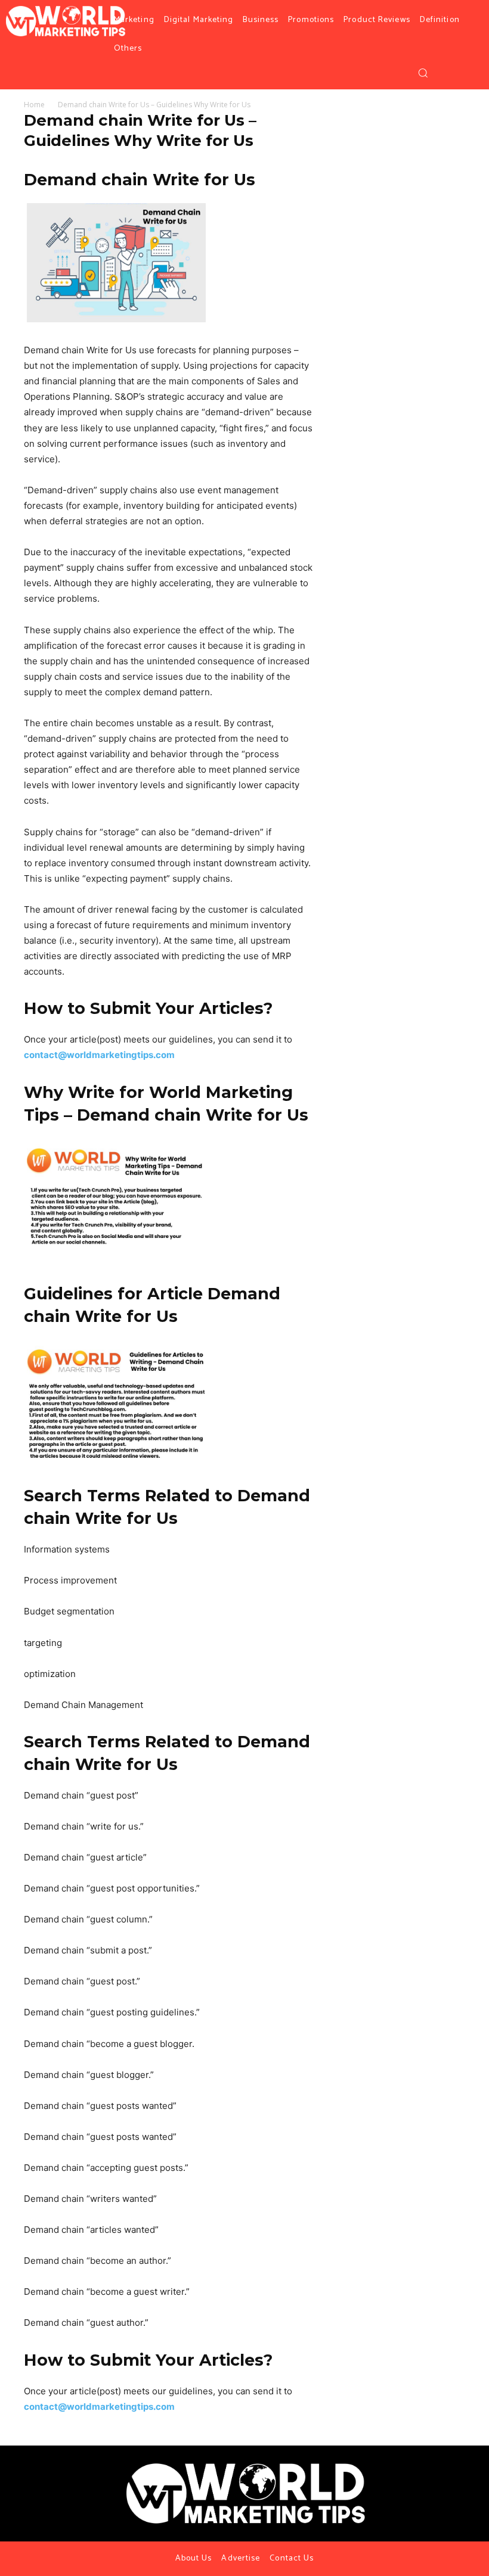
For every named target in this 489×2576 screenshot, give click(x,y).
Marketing (134, 20)
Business (261, 20)
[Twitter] (473, 73)
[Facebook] (444, 73)
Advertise (241, 2558)
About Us (194, 2558)
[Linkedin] (453, 2472)
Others (128, 49)
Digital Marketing (199, 20)
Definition (440, 20)
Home (34, 105)
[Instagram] (459, 73)
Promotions (311, 20)
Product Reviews (377, 20)
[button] (423, 73)
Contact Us (292, 2558)
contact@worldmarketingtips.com (99, 1055)
